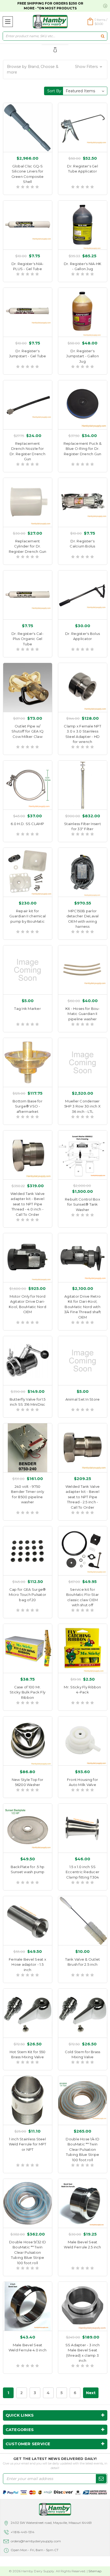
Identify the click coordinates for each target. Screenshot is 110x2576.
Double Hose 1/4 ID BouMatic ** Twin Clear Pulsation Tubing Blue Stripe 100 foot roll (82, 2149)
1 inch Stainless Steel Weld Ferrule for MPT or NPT (28, 2144)
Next (91, 2393)
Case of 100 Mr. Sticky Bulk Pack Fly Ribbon (27, 1692)
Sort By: (55, 91)
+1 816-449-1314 (23, 2532)
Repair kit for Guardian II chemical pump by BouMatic (27, 916)
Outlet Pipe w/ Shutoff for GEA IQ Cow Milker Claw (28, 731)
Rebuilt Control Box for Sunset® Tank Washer (82, 1204)
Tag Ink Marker (27, 1009)
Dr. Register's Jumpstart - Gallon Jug (82, 356)
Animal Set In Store (83, 1399)
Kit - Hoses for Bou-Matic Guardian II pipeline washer (83, 1014)
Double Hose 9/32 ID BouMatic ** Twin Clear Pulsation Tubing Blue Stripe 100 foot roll (27, 2252)
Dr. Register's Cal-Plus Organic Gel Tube (27, 639)
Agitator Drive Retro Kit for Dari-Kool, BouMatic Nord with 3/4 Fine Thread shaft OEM (82, 1307)
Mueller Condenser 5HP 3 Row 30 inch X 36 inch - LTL (82, 1106)
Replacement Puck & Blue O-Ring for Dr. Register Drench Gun (83, 449)
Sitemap (95, 2571)
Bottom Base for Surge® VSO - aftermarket (27, 1106)
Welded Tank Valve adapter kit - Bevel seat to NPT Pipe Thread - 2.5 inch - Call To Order (82, 1497)
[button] (55, 70)
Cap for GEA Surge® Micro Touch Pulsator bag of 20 (27, 1595)
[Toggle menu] (8, 22)
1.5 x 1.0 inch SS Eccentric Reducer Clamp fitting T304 (82, 1872)
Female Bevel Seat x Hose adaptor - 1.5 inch (27, 1964)
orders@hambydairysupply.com (36, 2541)
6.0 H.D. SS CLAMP (27, 824)
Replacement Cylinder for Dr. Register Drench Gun (28, 546)
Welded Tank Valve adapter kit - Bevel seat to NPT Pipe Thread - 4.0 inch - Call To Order (27, 1204)
